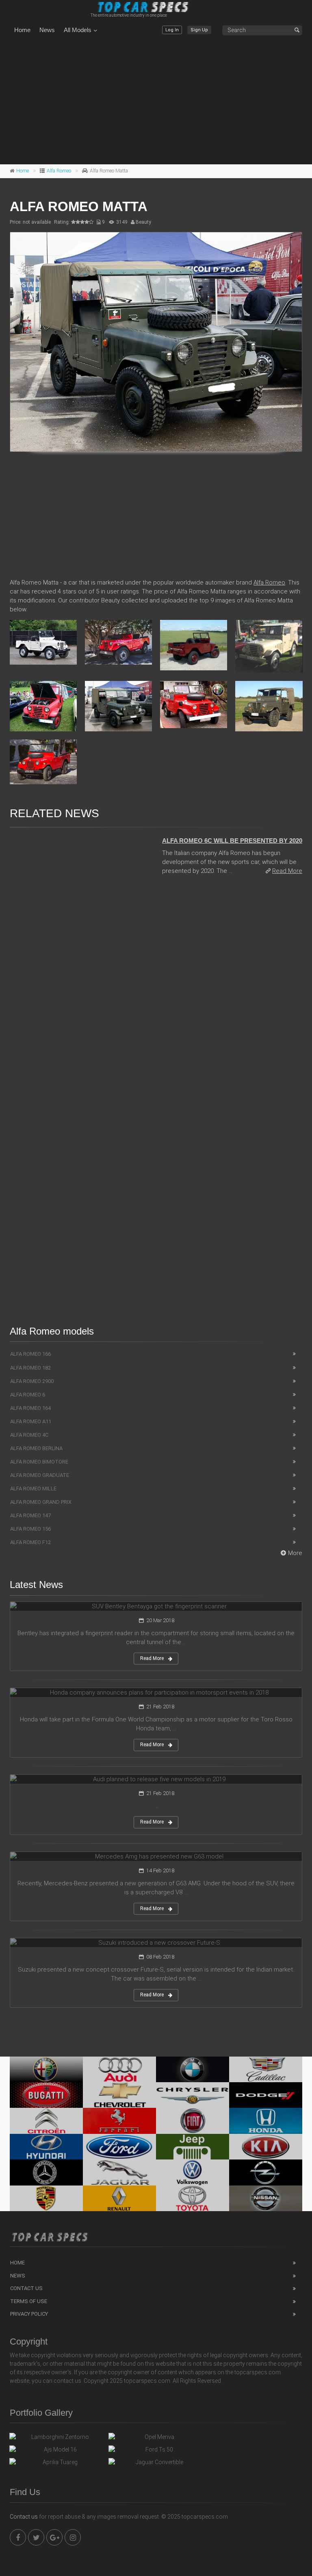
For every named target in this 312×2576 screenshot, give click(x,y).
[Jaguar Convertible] (156, 2464)
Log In (172, 30)
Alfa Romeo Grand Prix (41, 1502)
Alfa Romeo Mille (33, 1489)
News (47, 30)
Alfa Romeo (59, 171)
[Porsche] (46, 2198)
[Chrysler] (193, 2095)
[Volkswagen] (193, 2172)
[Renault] (119, 2198)
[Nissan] (266, 2198)
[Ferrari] (119, 2121)
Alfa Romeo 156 (30, 1529)
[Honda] (266, 2121)
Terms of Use (29, 2301)
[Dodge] (266, 2095)
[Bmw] (193, 2069)
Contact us (24, 2517)
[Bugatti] (46, 2095)
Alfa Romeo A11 (31, 1421)
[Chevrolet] (119, 2095)
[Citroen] (46, 2121)
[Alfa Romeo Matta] (156, 342)
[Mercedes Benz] (46, 2172)
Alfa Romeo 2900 (32, 1381)
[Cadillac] (266, 2069)
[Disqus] (156, 993)
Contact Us (26, 2288)
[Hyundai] (46, 2147)
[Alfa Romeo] (46, 2069)
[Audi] (119, 2069)
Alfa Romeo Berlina (36, 1448)
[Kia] (266, 2147)
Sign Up (199, 30)
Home (22, 30)
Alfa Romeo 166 (30, 1354)
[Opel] (266, 2172)
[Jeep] (193, 2147)
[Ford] (119, 2147)
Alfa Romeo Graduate (40, 1475)
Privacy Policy (29, 2314)
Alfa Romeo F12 (30, 1542)
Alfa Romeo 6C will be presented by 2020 (232, 841)
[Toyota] (193, 2198)
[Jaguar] (119, 2172)
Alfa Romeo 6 (28, 1395)
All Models (78, 30)
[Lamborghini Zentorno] (57, 2439)
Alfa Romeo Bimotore (39, 1462)
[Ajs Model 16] (57, 2452)
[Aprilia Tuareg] (57, 2464)
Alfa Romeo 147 (30, 1515)
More (295, 1553)
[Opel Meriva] (156, 2439)
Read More (287, 871)
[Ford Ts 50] (156, 2452)
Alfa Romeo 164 (30, 1408)
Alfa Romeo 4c (29, 1435)
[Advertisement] (156, 101)
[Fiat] (193, 2121)
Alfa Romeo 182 (30, 1368)
